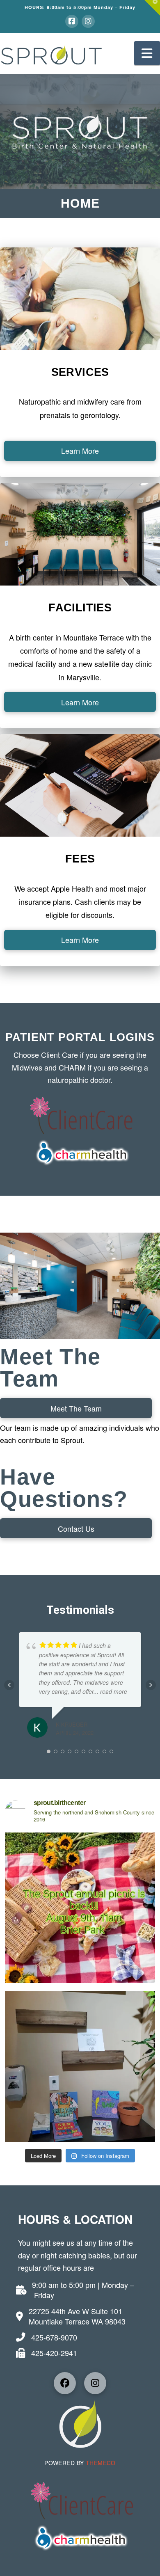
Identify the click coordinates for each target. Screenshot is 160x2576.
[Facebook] (72, 21)
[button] (152, 8)
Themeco (99, 2463)
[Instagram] (88, 21)
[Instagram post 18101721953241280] (80, 1908)
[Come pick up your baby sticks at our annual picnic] (80, 2067)
